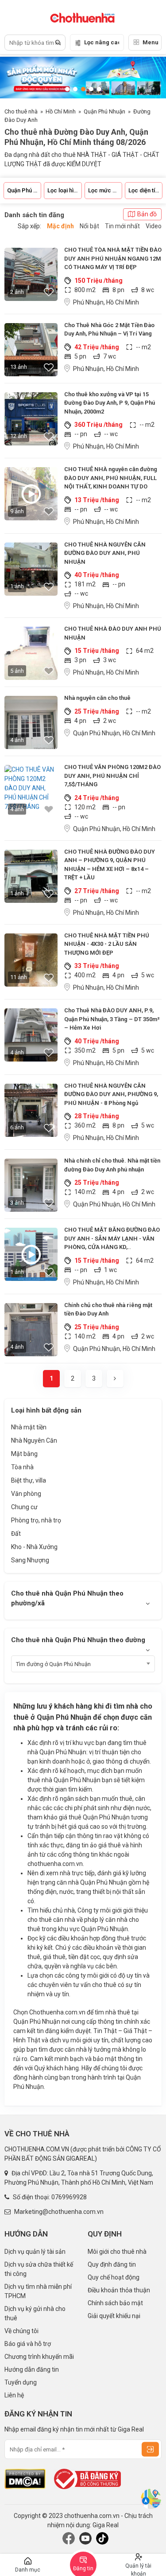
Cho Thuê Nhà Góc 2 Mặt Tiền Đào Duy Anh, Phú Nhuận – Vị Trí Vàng (109, 330)
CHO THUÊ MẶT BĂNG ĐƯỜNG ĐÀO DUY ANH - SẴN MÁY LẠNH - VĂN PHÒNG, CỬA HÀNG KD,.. (112, 1238)
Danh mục (28, 2570)
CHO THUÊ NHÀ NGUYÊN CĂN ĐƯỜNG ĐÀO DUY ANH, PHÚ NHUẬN (105, 553)
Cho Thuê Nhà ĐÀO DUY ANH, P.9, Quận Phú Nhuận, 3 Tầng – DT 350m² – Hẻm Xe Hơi (112, 1019)
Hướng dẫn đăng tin (32, 2369)
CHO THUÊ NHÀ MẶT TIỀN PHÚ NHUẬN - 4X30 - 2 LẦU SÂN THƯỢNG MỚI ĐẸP (107, 944)
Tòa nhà (22, 1467)
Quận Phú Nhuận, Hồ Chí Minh (114, 733)
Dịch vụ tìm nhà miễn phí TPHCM (38, 2291)
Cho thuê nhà (21, 111)
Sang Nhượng (30, 1560)
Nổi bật (89, 226)
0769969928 (69, 2197)
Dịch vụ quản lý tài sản (35, 2252)
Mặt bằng (24, 1454)
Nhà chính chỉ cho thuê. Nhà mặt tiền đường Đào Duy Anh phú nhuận (112, 1165)
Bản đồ (147, 214)
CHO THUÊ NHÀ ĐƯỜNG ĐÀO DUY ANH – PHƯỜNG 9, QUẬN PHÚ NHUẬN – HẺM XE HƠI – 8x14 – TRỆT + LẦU (110, 865)
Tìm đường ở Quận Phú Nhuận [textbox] (53, 1664)
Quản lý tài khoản (138, 2569)
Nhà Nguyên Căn (34, 1440)
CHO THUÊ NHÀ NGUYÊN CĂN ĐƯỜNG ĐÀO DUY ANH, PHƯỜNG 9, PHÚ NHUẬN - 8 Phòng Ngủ (111, 1094)
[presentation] (151, 78)
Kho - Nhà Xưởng (34, 1547)
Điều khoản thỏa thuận (119, 2290)
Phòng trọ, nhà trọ (36, 1520)
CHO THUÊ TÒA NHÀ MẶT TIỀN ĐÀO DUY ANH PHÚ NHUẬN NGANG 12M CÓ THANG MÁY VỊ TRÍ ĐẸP (113, 258)
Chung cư (24, 1507)
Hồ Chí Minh (61, 111)
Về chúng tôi (21, 2331)
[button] (67, 89)
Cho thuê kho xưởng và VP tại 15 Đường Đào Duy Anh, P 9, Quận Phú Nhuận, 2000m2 (110, 403)
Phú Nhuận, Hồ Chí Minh (106, 302)
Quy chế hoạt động (114, 2277)
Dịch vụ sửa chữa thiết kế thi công (39, 2269)
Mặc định (60, 226)
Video (154, 226)
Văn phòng (26, 1494)
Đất (16, 1534)
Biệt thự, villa (29, 1480)
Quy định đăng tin (112, 2264)
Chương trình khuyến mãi (39, 2357)
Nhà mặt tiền (29, 1427)
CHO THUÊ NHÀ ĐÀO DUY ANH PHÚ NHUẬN (113, 633)
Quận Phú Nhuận (104, 111)
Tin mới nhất (122, 226)
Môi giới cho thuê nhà (117, 2252)
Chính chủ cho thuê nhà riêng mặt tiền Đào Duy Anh (108, 1309)
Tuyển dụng (21, 2382)
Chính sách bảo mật (115, 2303)
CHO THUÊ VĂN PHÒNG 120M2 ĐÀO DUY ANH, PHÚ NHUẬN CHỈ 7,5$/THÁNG (112, 776)
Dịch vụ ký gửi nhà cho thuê (35, 2313)
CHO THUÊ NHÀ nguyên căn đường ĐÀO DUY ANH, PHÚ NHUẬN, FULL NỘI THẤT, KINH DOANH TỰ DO (111, 478)
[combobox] (83, 1664)
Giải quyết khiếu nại (114, 2316)
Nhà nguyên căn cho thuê (97, 698)
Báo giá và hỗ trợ (28, 2344)
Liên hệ (14, 2395)
